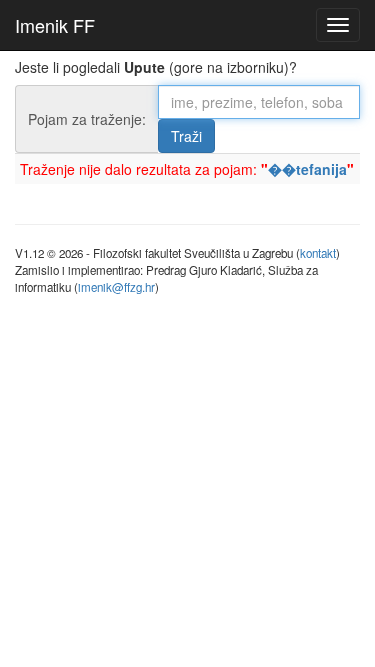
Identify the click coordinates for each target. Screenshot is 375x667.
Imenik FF (55, 25)
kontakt (318, 253)
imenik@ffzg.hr (116, 287)
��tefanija (307, 169)
